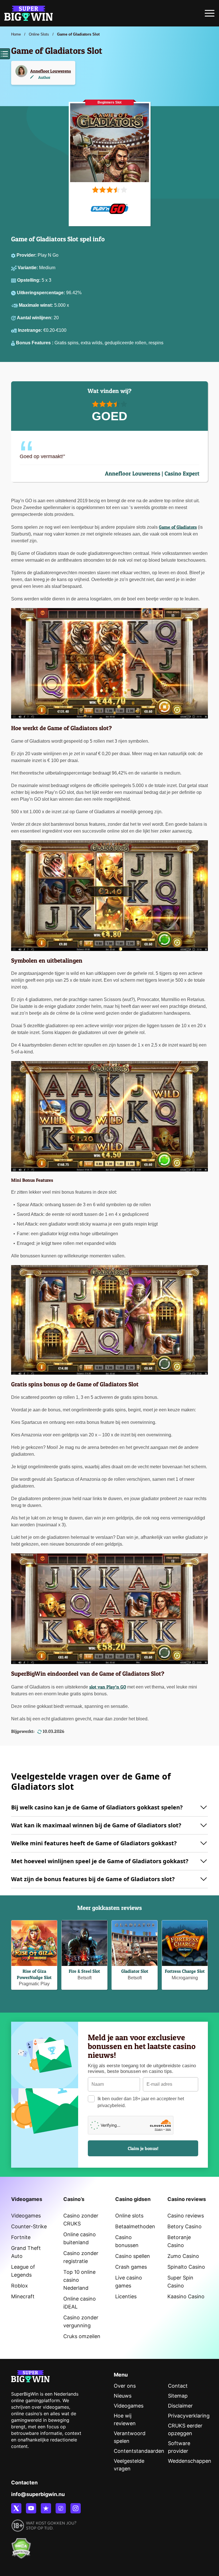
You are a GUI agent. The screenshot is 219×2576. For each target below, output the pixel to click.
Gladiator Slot (135, 1971)
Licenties (126, 2296)
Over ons (125, 2386)
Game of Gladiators (178, 527)
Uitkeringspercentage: (41, 293)
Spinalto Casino (186, 2267)
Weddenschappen (190, 2461)
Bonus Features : (35, 343)
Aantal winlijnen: (35, 318)
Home (16, 34)
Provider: (27, 255)
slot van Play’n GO (108, 1687)
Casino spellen (133, 2256)
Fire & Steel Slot (84, 1971)
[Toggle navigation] (210, 15)
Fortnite (21, 2237)
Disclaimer (180, 2406)
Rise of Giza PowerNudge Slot (34, 1974)
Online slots (129, 2216)
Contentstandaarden (139, 2451)
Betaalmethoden (135, 2226)
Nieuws (123, 2396)
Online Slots (39, 34)
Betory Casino (184, 2226)
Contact (178, 2386)
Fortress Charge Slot (185, 1971)
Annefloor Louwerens (51, 71)
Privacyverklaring (189, 2416)
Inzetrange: (31, 330)
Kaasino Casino (186, 2296)
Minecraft (23, 2296)
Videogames (26, 2216)
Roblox (20, 2286)
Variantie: (28, 268)
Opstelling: (29, 280)
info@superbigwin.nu (38, 2494)
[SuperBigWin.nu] (29, 13)
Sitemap (178, 2396)
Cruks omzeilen (82, 2336)
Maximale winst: (36, 305)
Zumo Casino (183, 2256)
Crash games (131, 2267)
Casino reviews (186, 2216)
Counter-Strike (29, 2226)
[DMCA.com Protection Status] (21, 2545)
